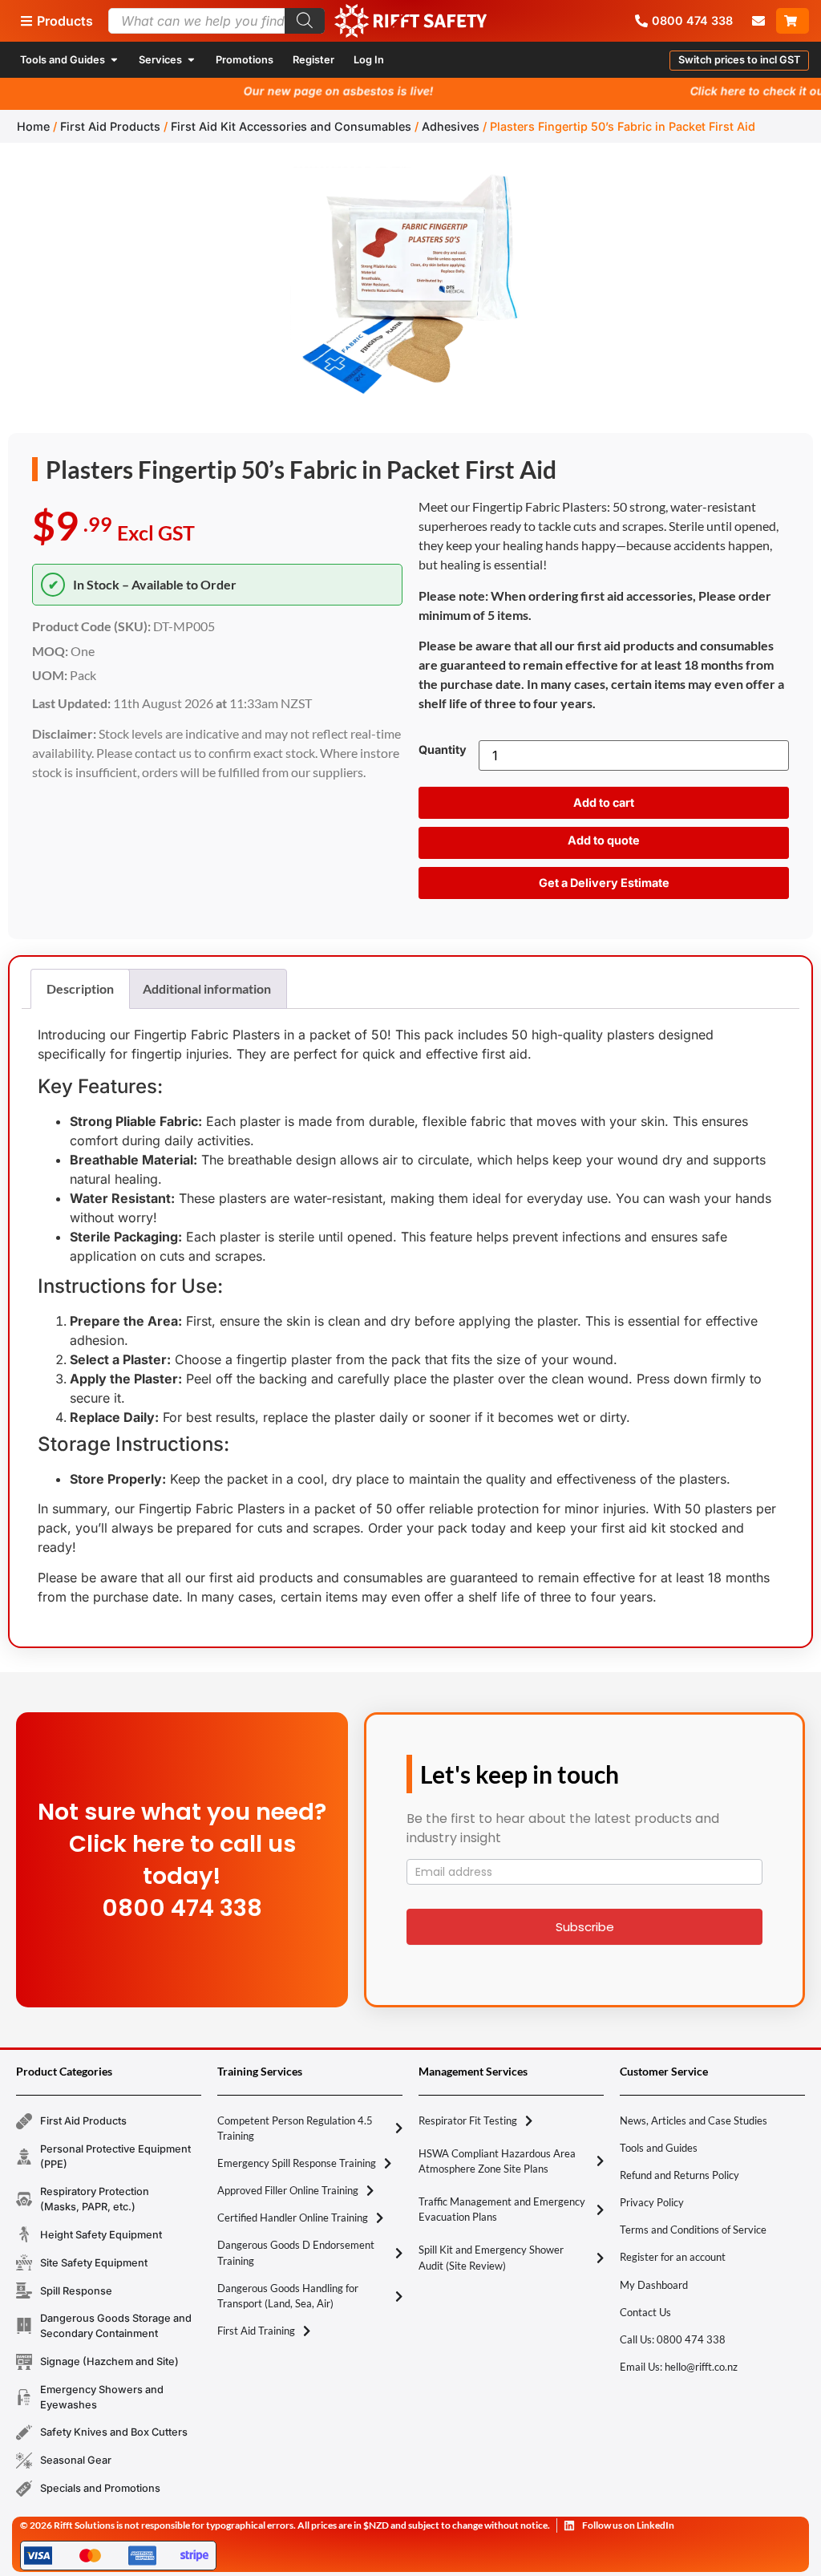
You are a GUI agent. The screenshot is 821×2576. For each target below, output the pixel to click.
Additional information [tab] (207, 988)
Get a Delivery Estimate (604, 883)
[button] (739, 61)
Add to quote (604, 840)
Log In (369, 60)
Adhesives (451, 126)
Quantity (443, 750)
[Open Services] (191, 60)
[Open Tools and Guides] (114, 60)
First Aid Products (110, 126)
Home (33, 126)
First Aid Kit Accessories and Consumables (291, 126)
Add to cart (604, 802)
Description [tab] (80, 988)
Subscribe (585, 1927)
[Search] (305, 21)
